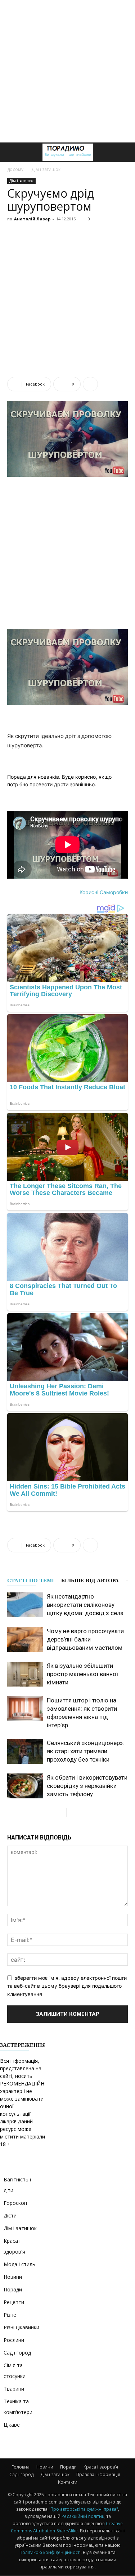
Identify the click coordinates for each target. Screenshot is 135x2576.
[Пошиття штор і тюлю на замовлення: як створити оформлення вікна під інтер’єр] (25, 1709)
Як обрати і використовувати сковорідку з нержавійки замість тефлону (87, 1786)
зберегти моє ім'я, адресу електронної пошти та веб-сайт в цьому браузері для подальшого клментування (67, 1986)
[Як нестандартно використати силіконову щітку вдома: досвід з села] (25, 1605)
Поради (13, 2289)
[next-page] (72, 1813)
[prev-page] (61, 1813)
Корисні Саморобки (104, 892)
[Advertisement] (67, 71)
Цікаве (12, 2425)
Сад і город (17, 2353)
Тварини (14, 2389)
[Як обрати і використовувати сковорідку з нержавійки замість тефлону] (25, 1786)
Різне (10, 2315)
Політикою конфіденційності (50, 2552)
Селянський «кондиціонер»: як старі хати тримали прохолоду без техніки (85, 1751)
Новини (13, 2277)
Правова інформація (98, 2474)
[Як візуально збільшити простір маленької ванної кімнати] (25, 1674)
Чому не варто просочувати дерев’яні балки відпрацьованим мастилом (85, 1639)
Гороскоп (15, 2203)
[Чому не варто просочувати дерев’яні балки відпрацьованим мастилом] (25, 1639)
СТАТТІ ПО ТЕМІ (31, 1581)
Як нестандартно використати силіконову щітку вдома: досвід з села (85, 1605)
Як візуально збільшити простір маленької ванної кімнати (82, 1674)
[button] (12, 152)
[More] (90, 384)
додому (15, 169)
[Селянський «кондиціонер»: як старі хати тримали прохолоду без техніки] (25, 1751)
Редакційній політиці (84, 2516)
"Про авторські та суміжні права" (83, 2509)
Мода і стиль (19, 2264)
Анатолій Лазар (32, 219)
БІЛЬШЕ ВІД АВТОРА (90, 1581)
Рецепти (14, 2302)
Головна (21, 2467)
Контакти (68, 2482)
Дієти (10, 2215)
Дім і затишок (46, 169)
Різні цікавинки (21, 2327)
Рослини (14, 2340)
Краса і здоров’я (101, 2467)
